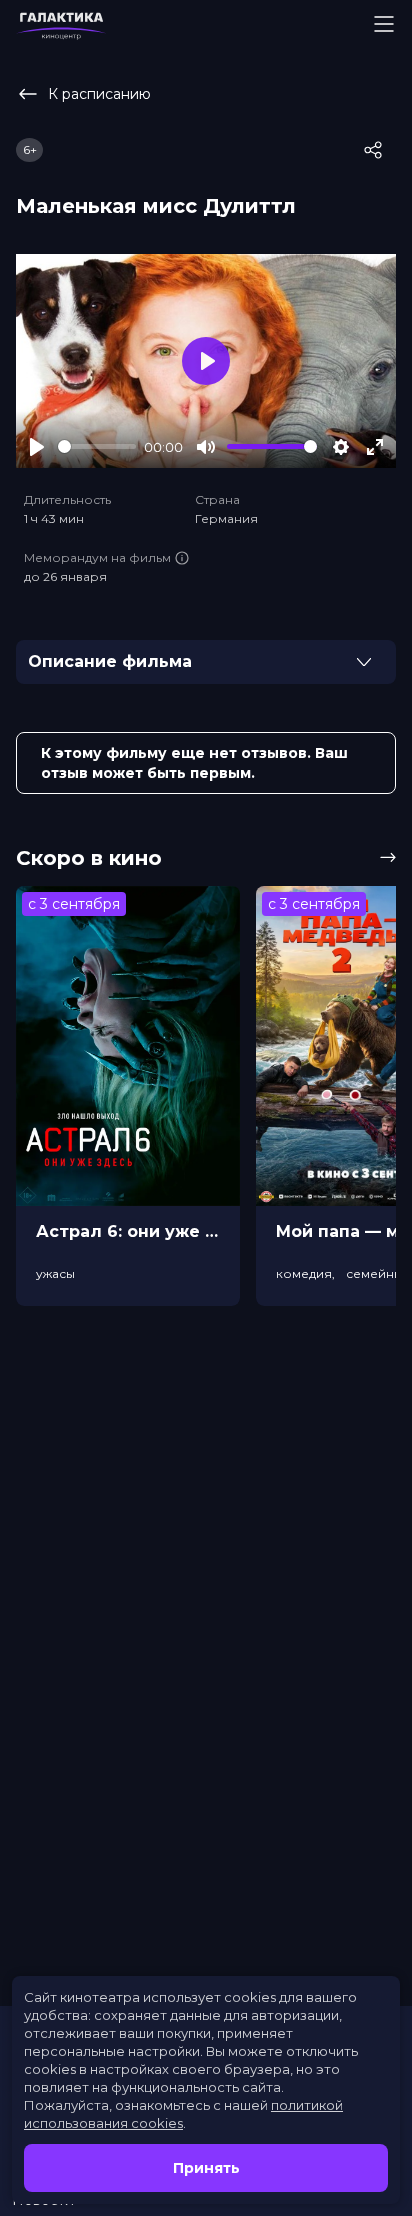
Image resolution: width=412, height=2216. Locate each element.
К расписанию (99, 94)
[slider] (97, 446)
